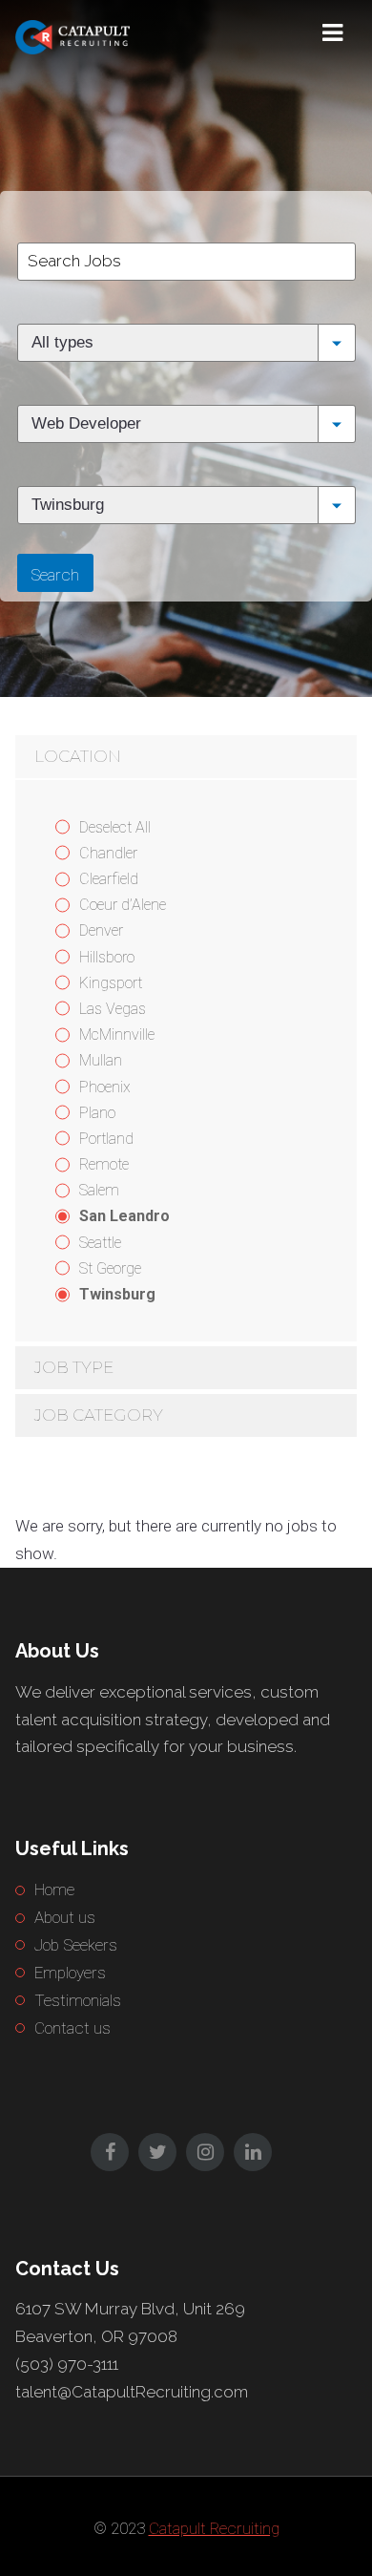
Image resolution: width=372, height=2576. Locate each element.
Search (55, 575)
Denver (101, 930)
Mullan (101, 1060)
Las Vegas (113, 1009)
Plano (97, 1113)
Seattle (100, 1243)
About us (65, 1917)
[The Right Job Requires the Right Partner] (111, 33)
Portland (106, 1139)
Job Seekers (76, 1945)
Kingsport (111, 983)
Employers (70, 1973)
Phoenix (105, 1087)
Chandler (108, 853)
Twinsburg (117, 1294)
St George (110, 1268)
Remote (104, 1164)
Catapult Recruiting (214, 2528)
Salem (99, 1190)
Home (54, 1890)
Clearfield (109, 879)
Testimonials (78, 2000)
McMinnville (117, 1035)
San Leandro (124, 1216)
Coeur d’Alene (123, 905)
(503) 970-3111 (67, 2364)
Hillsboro (107, 957)
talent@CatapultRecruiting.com (132, 2392)
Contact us (72, 2028)
